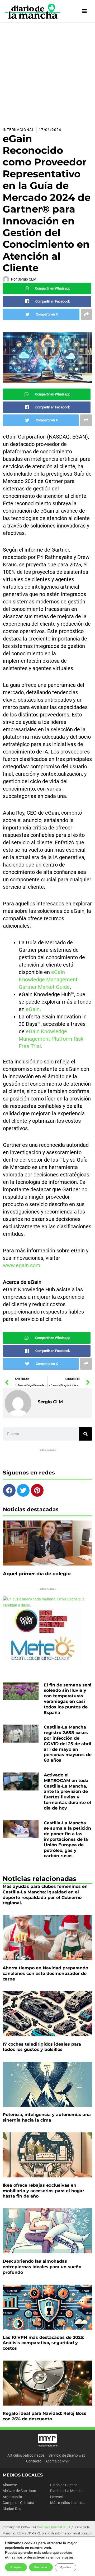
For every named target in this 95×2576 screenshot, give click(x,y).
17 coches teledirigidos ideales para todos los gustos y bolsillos (42, 2047)
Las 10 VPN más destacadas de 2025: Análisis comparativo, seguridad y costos (43, 2343)
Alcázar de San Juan (19, 2491)
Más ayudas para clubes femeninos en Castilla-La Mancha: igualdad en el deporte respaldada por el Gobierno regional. (45, 1895)
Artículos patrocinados (26, 2455)
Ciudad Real (12, 2509)
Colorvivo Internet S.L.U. (54, 2527)
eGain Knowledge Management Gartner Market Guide (48, 980)
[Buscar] (85, 1434)
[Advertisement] (47, 73)
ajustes (68, 2557)
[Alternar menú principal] (85, 11)
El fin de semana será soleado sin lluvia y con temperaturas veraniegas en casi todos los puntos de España (68, 1699)
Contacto (34, 2461)
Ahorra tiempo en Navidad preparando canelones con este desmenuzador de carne (45, 1973)
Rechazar (41, 2567)
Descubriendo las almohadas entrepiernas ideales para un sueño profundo (42, 2267)
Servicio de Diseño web (67, 2455)
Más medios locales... (68, 2503)
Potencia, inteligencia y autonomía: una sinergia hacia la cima (47, 2117)
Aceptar (16, 2567)
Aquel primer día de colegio (37, 1574)
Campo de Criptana (18, 2503)
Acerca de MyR (58, 2461)
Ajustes (66, 2567)
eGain (33, 1009)
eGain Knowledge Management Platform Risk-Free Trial (52, 1039)
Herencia (57, 2497)
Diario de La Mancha (67, 2491)
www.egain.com (22, 1265)
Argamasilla (12, 2497)
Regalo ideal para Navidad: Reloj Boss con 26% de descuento (44, 2416)
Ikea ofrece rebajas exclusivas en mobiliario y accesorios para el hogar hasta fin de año (43, 2191)
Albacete (10, 2485)
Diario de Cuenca (64, 2485)
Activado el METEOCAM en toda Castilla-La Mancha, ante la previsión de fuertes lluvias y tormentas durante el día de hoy (67, 1792)
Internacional (18, 130)
